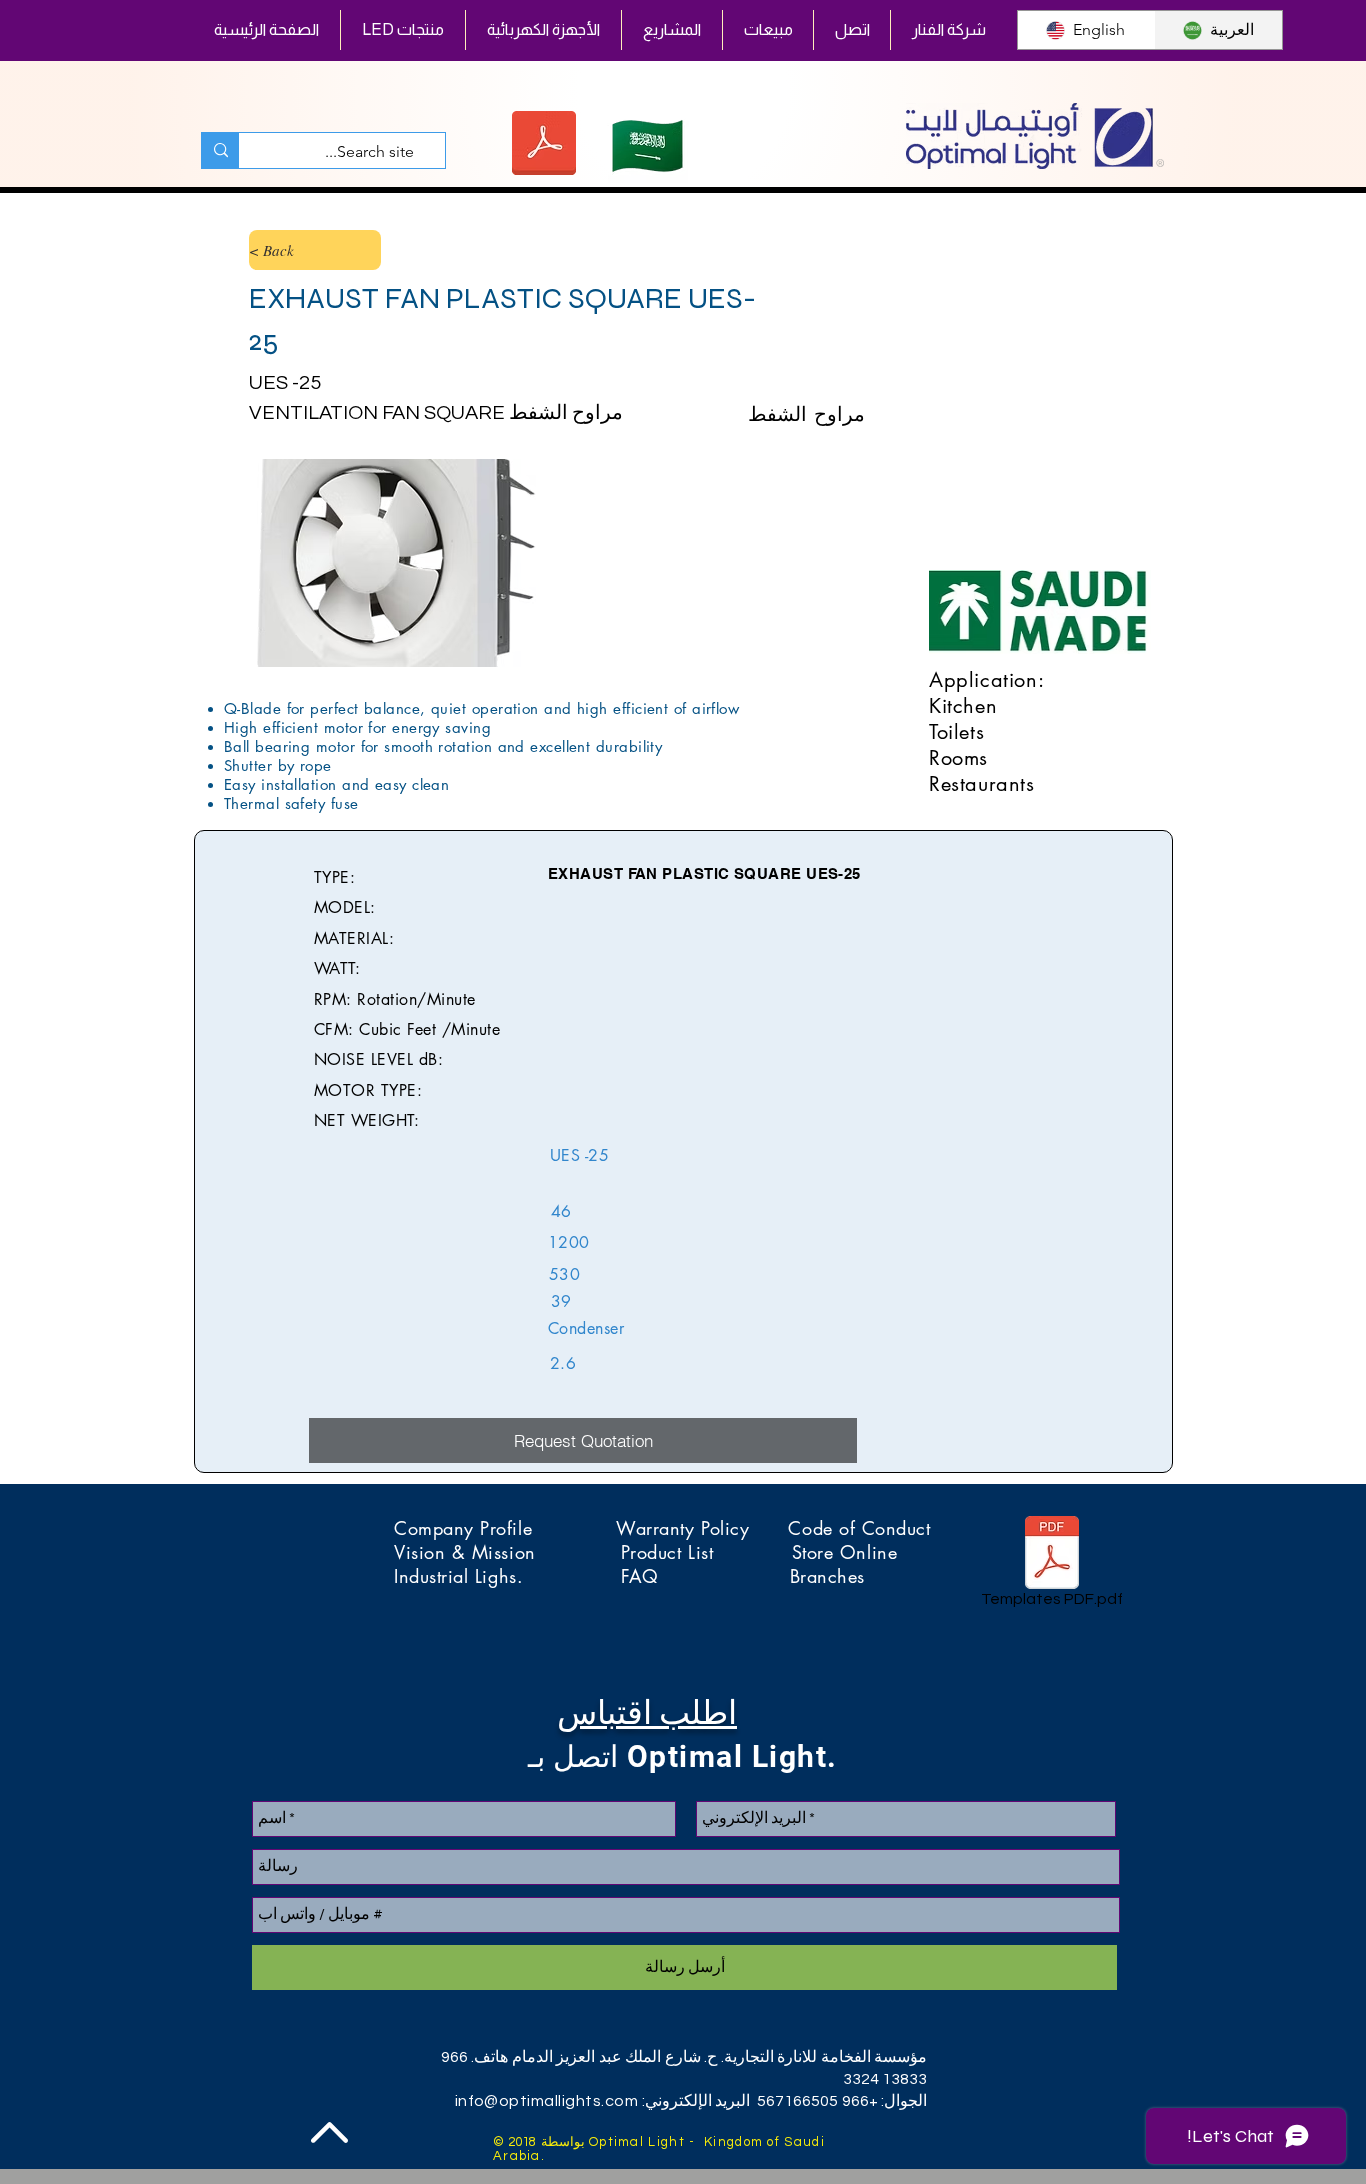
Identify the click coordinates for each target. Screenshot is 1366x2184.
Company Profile (505, 1528)
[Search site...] (220, 150)
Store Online (844, 1552)
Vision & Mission (507, 1552)
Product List (706, 1552)
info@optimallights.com (547, 2101)
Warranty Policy (702, 1528)
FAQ (705, 1576)
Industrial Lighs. (507, 1576)
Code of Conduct (859, 1528)
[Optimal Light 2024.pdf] (543, 145)
